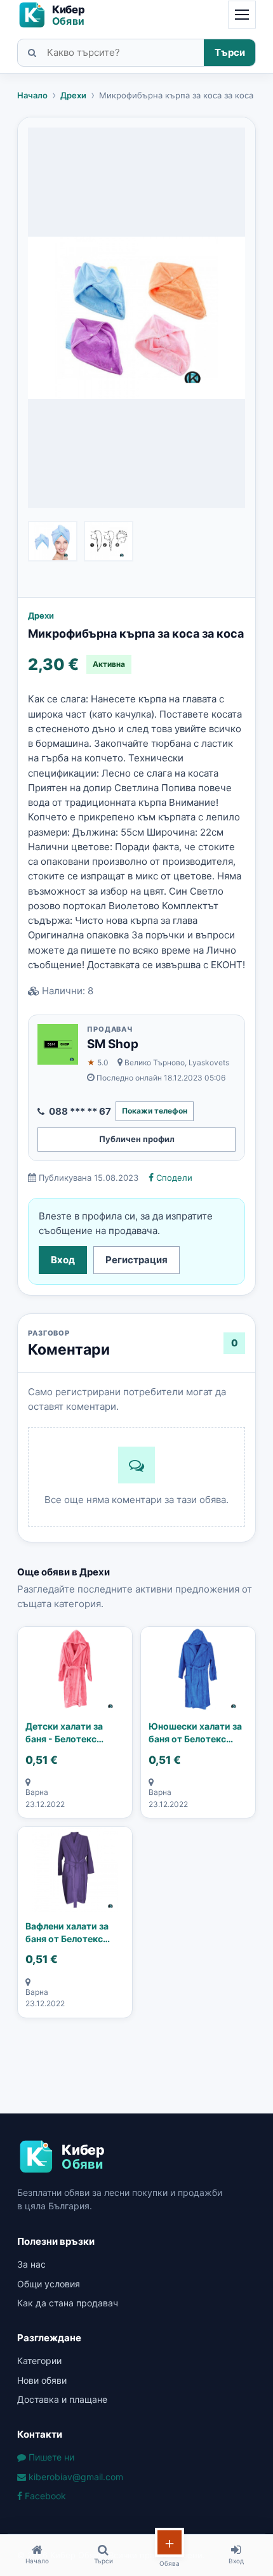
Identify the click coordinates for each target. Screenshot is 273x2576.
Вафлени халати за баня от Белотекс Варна (67, 1933)
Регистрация (136, 1260)
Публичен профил (137, 1139)
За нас (31, 2264)
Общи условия (49, 2284)
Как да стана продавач (68, 2303)
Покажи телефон (155, 1111)
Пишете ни (50, 2457)
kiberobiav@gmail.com (75, 2477)
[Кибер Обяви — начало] (57, 15)
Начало (32, 95)
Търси (230, 52)
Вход (63, 1260)
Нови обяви (42, 2380)
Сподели (173, 1178)
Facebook (44, 2496)
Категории (39, 2361)
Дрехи (73, 95)
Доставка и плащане (62, 2399)
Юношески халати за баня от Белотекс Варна (195, 1733)
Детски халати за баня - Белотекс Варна (64, 1733)
